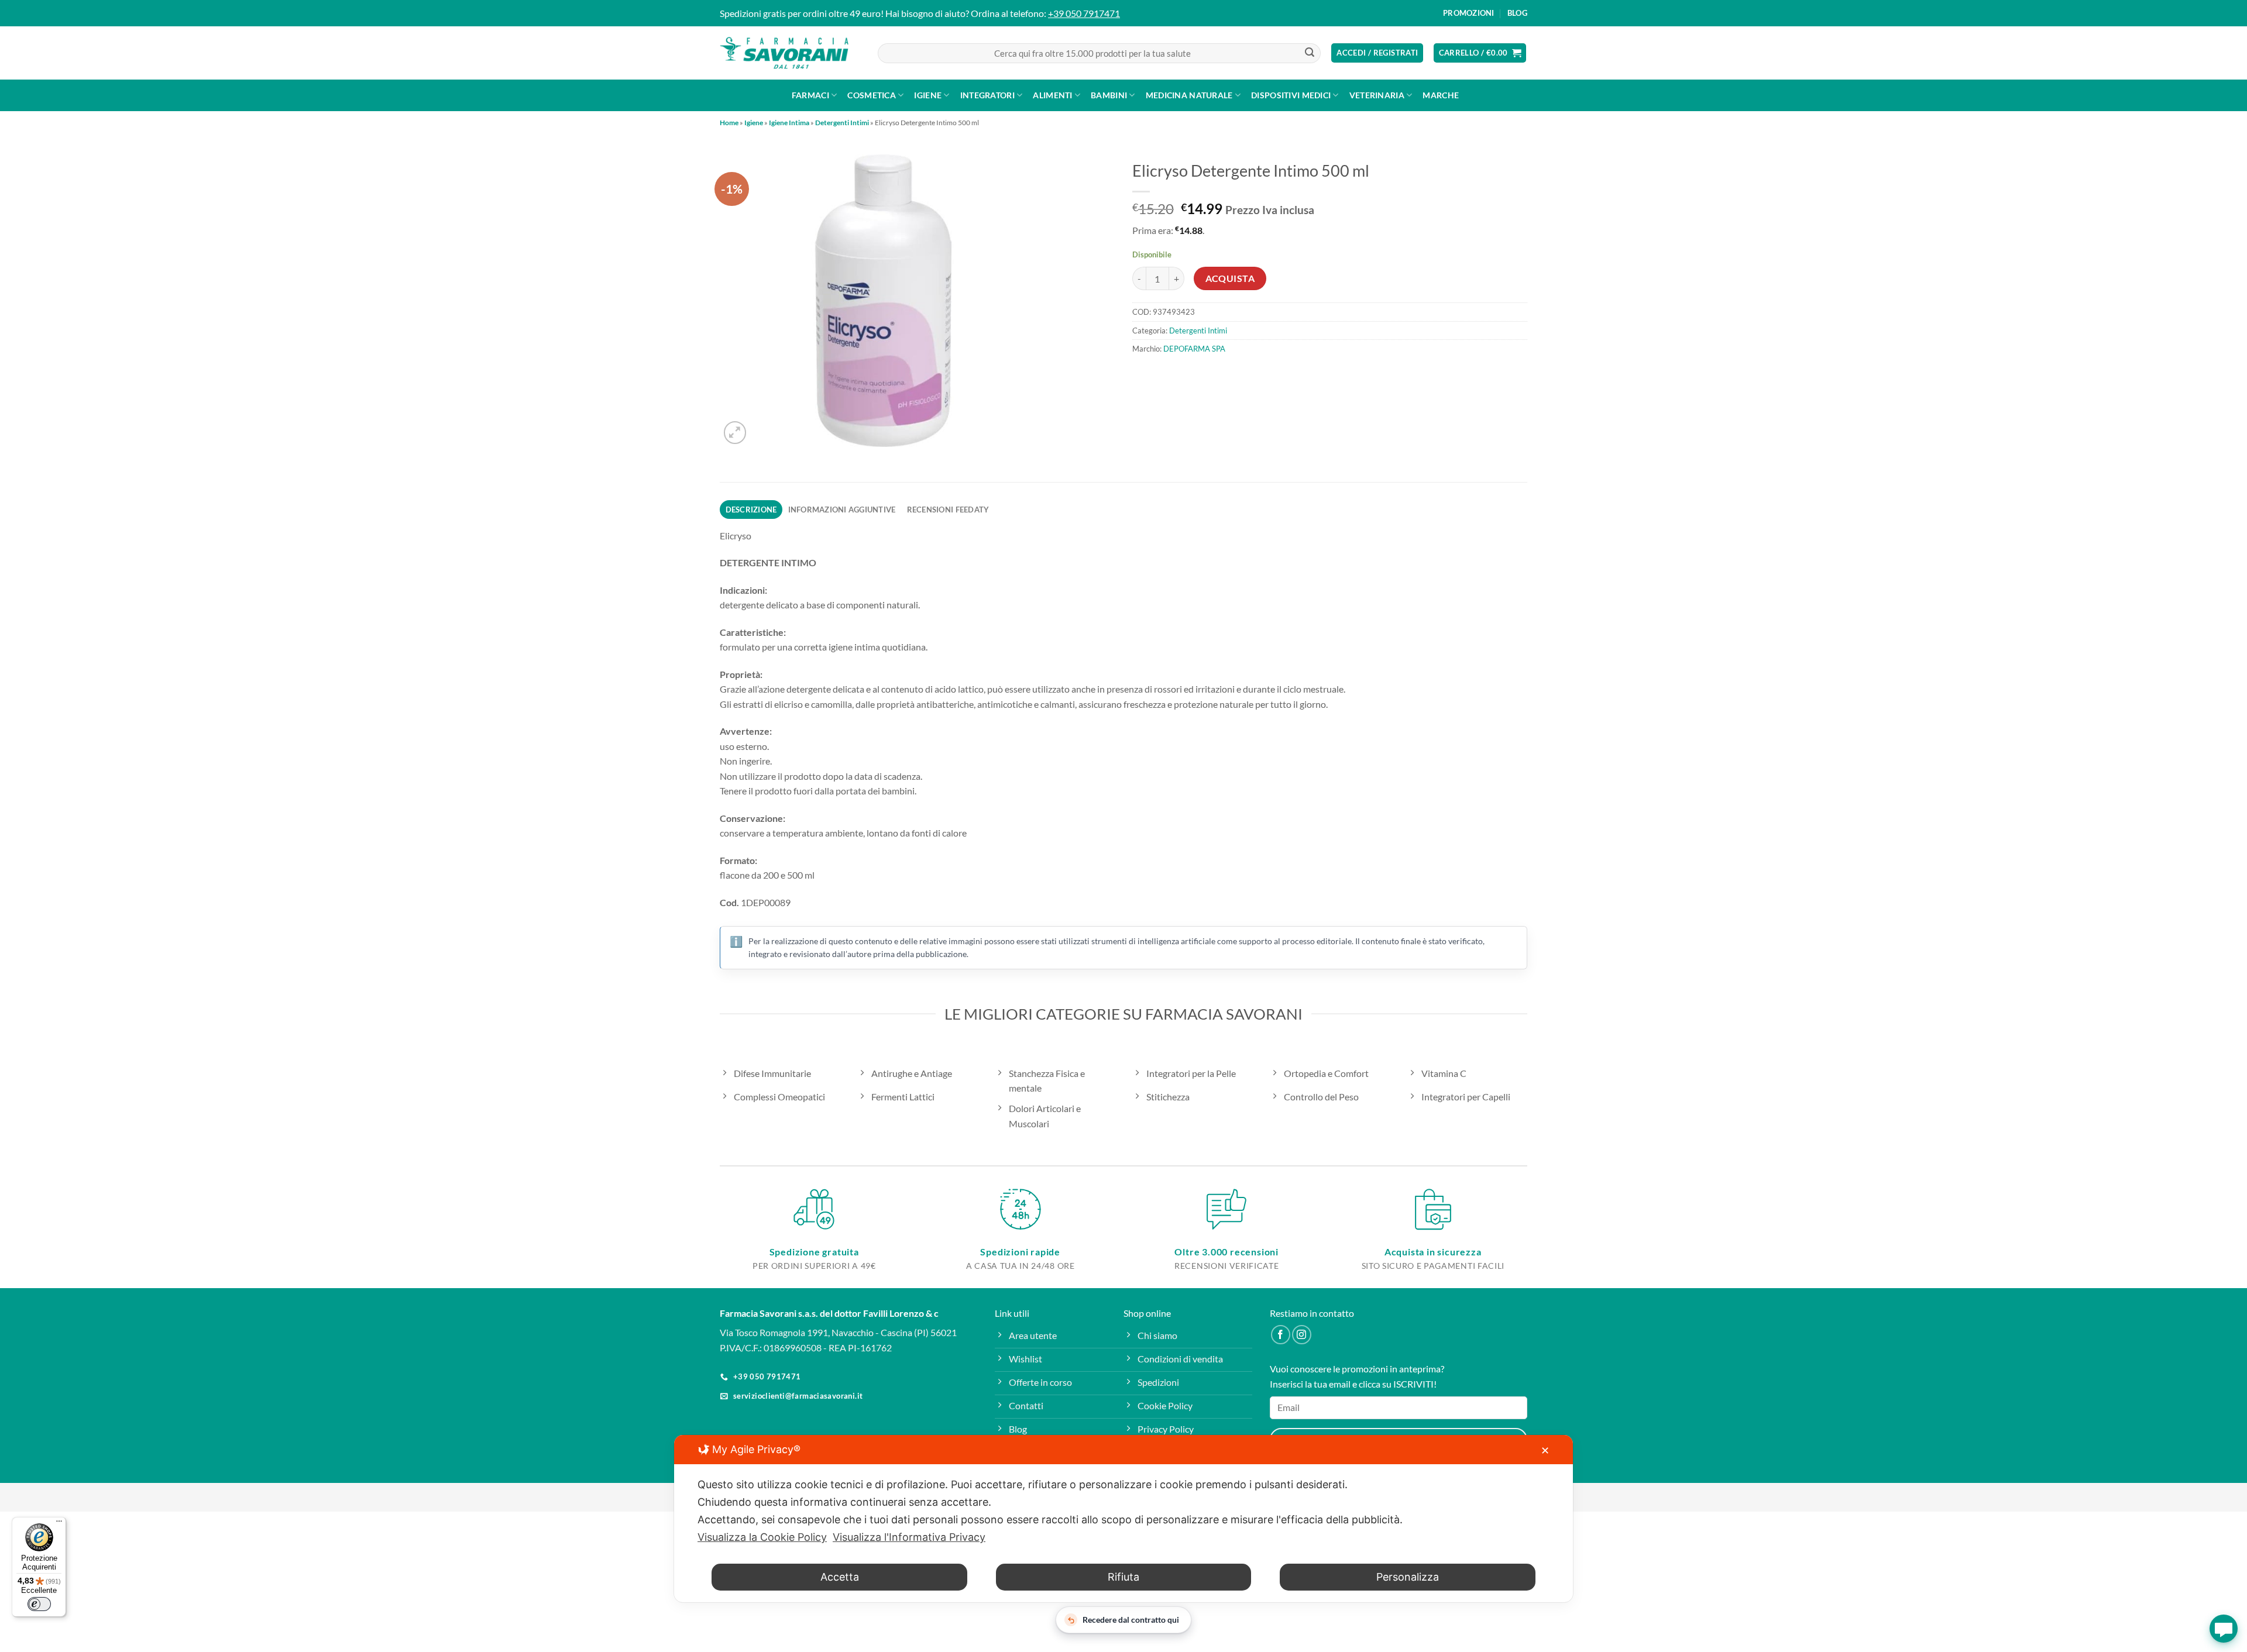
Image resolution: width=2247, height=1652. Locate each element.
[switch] (39, 1604)
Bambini (1109, 95)
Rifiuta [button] (1123, 1577)
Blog (1517, 13)
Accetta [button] (840, 1577)
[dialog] (1123, 1519)
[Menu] (59, 1524)
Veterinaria (1377, 95)
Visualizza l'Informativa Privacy (909, 1537)
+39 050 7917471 (1084, 13)
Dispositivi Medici (1291, 95)
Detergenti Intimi (842, 123)
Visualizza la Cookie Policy (762, 1537)
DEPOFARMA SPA (1194, 349)
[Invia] (1310, 53)
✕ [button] (1545, 1450)
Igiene (928, 95)
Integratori (987, 95)
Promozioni (1469, 13)
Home (729, 123)
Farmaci (810, 95)
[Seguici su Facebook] (1281, 1335)
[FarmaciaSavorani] (784, 53)
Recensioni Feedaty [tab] (948, 510)
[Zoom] (735, 433)
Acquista (1230, 278)
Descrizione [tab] (751, 510)
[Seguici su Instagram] (1302, 1335)
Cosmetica (872, 95)
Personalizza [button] (1408, 1577)
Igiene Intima (789, 123)
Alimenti (1052, 95)
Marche (1441, 95)
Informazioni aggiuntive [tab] (842, 510)
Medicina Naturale (1189, 95)
